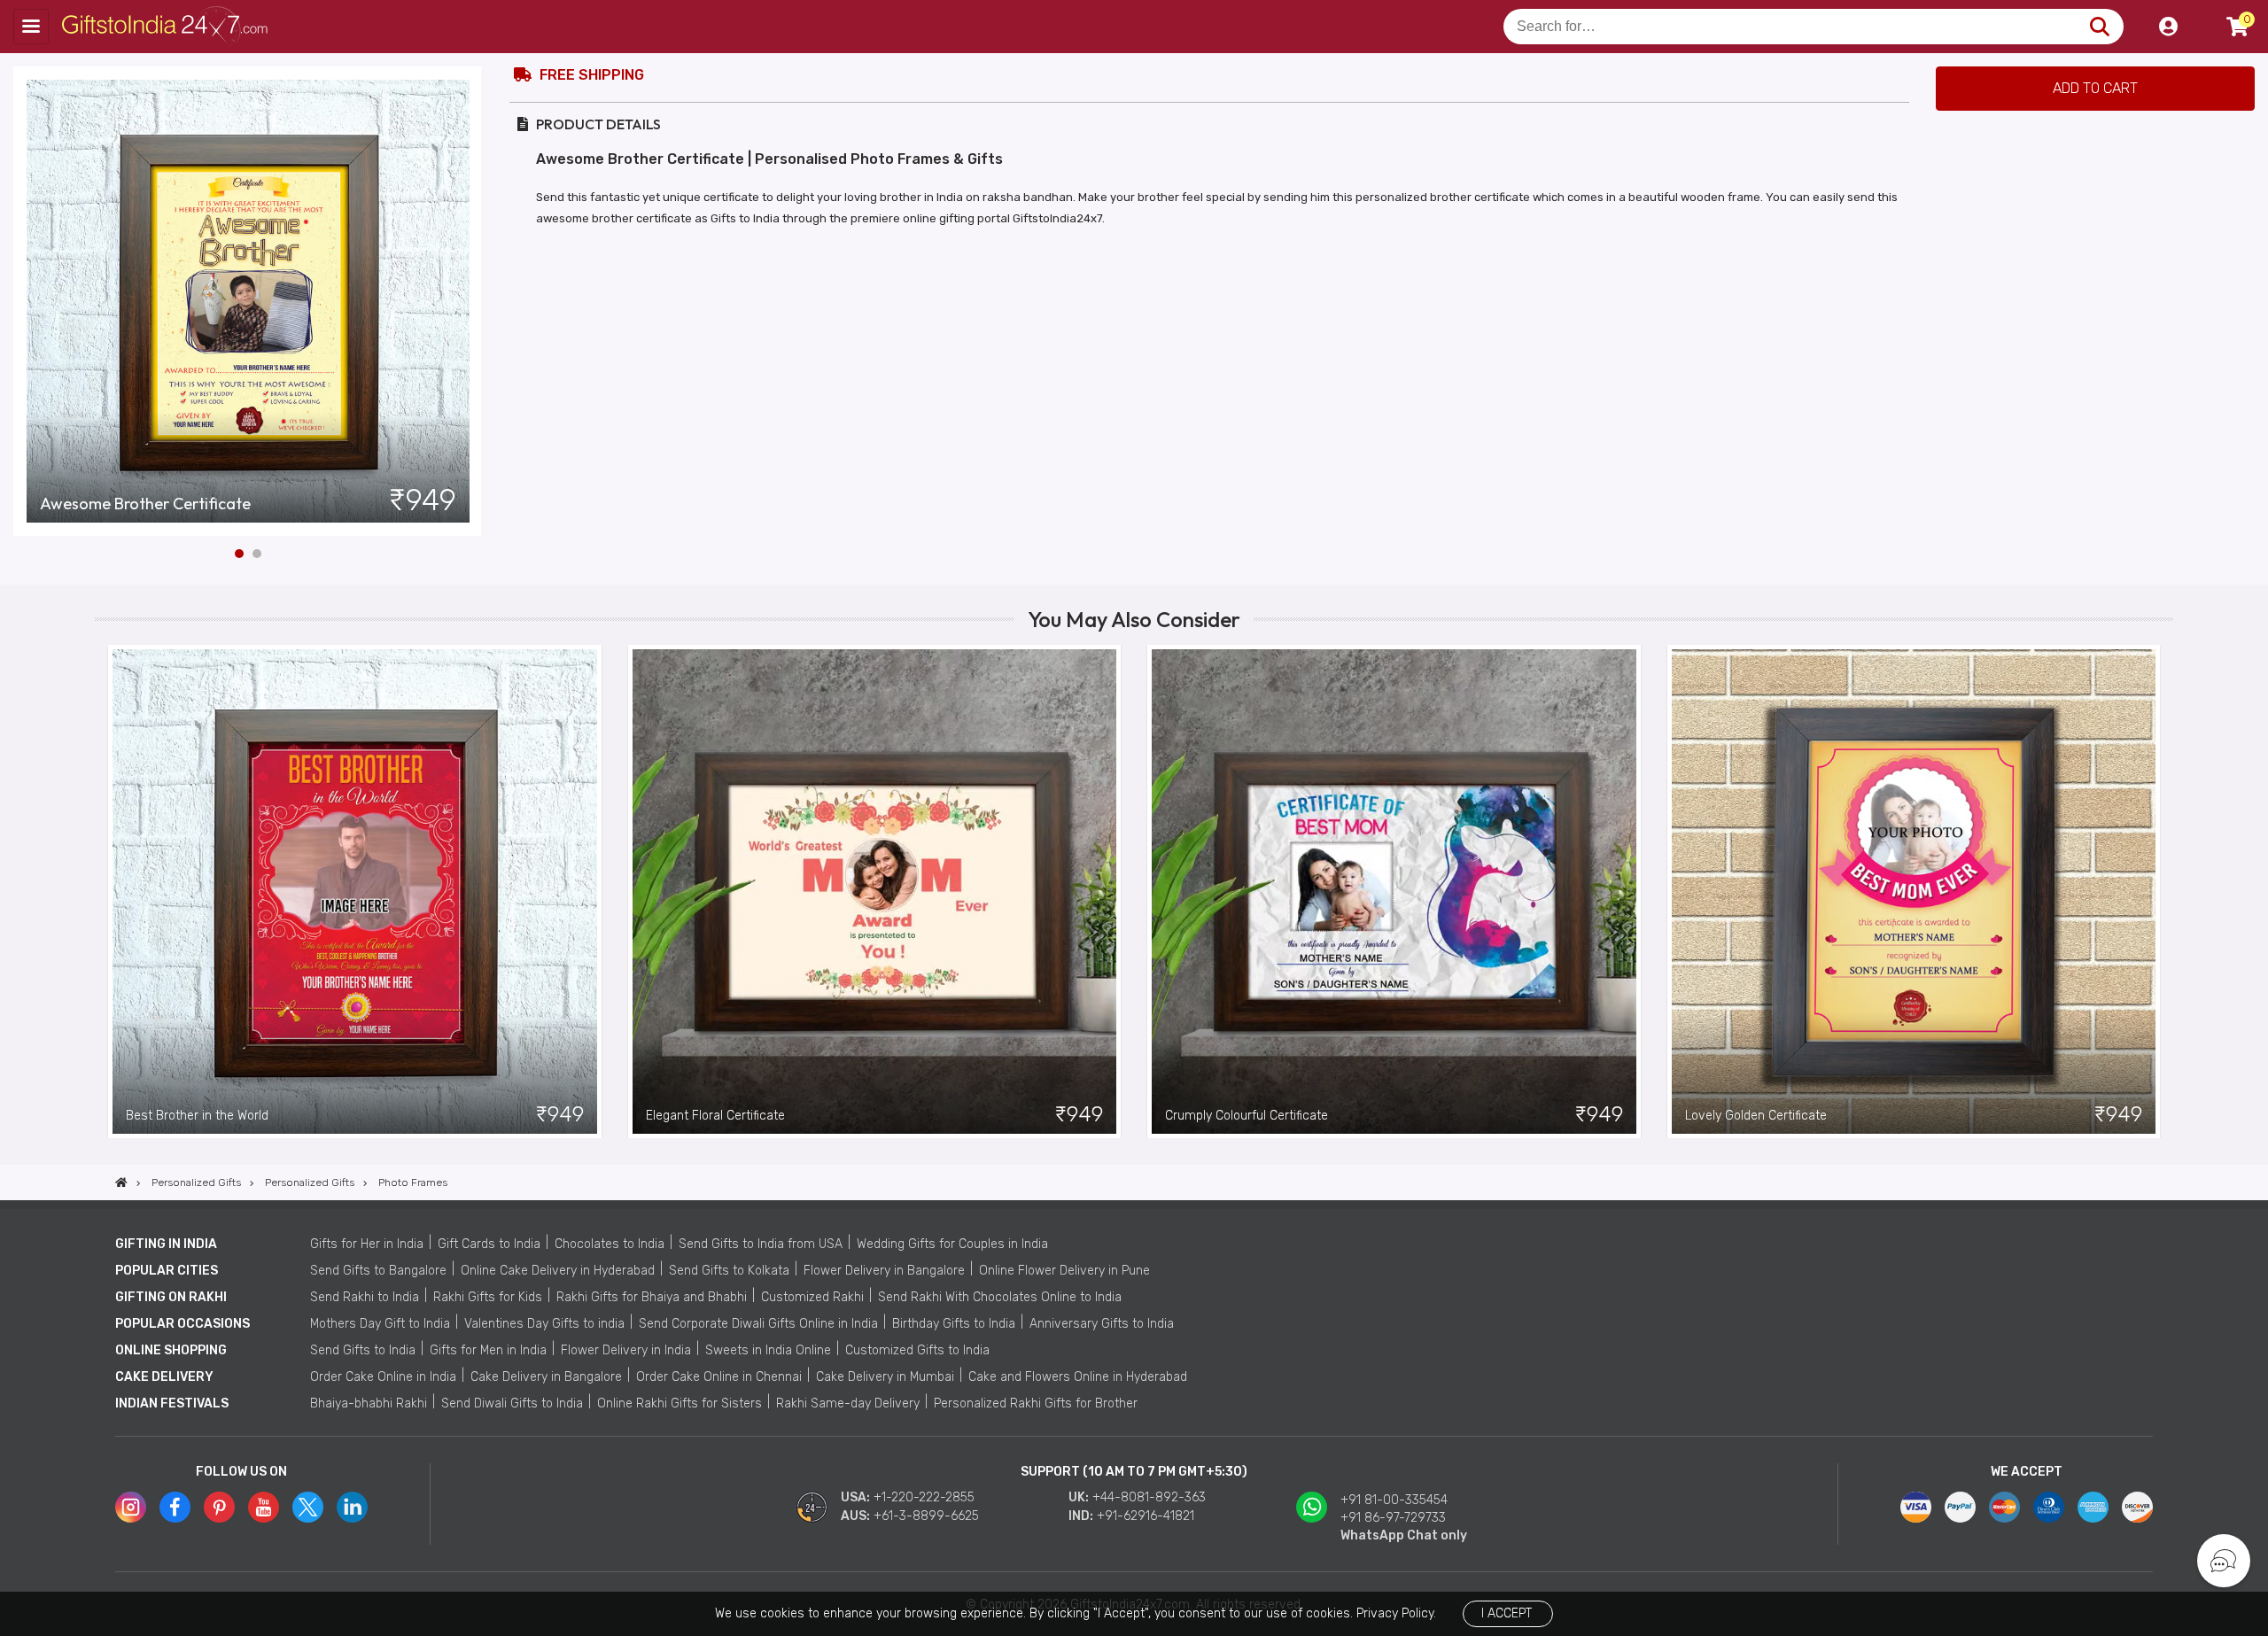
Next (470, 301)
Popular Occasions (183, 1324)
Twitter (308, 1507)
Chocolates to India (610, 1244)
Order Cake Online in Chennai (719, 1377)
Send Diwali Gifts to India (512, 1403)
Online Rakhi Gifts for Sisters (680, 1403)
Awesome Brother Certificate (145, 504)
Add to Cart (2095, 88)
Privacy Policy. (1396, 1613)
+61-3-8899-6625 (926, 1516)
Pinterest (219, 1507)
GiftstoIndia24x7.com (170, 27)
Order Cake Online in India (383, 1377)
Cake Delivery (164, 1377)
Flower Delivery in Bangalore (884, 1271)
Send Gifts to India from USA (761, 1244)
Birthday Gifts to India (954, 1324)
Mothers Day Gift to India (380, 1324)
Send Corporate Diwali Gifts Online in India (758, 1324)
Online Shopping (171, 1350)
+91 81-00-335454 (1394, 1500)
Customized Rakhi (812, 1297)
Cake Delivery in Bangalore (546, 1377)
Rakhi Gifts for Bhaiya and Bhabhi (652, 1297)
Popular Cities (167, 1271)
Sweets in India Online (768, 1350)
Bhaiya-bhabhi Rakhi (369, 1403)
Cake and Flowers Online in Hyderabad (1078, 1377)
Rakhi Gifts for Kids (488, 1297)
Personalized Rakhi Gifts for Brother (1036, 1403)
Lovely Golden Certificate (1756, 1116)
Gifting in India (166, 1244)
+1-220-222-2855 (924, 1497)
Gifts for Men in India (488, 1350)
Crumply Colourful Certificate (1247, 1116)
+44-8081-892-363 (1149, 1497)
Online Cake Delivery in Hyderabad (558, 1271)
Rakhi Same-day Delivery (848, 1403)
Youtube (264, 1507)
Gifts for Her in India (367, 1244)
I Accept (1507, 1613)
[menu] (31, 27)
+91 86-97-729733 (1393, 1518)
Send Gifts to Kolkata (729, 1271)
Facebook (175, 1507)
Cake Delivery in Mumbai (885, 1377)
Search (2099, 27)
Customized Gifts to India (917, 1350)
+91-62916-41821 (1146, 1516)
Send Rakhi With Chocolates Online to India (1000, 1297)
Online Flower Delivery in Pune (1064, 1271)
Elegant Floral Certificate (715, 1116)
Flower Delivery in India (626, 1350)
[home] (121, 1182)
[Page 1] (239, 554)
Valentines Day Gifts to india (544, 1324)
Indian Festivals (172, 1403)
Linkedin (352, 1507)
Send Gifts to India (363, 1350)
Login (2168, 27)
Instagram (131, 1507)
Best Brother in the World (197, 1116)
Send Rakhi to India (365, 1297)
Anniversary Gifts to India (1102, 1324)
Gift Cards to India (489, 1244)
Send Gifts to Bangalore (378, 1271)
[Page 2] (257, 554)
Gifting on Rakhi (171, 1297)
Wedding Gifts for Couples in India (952, 1244)
